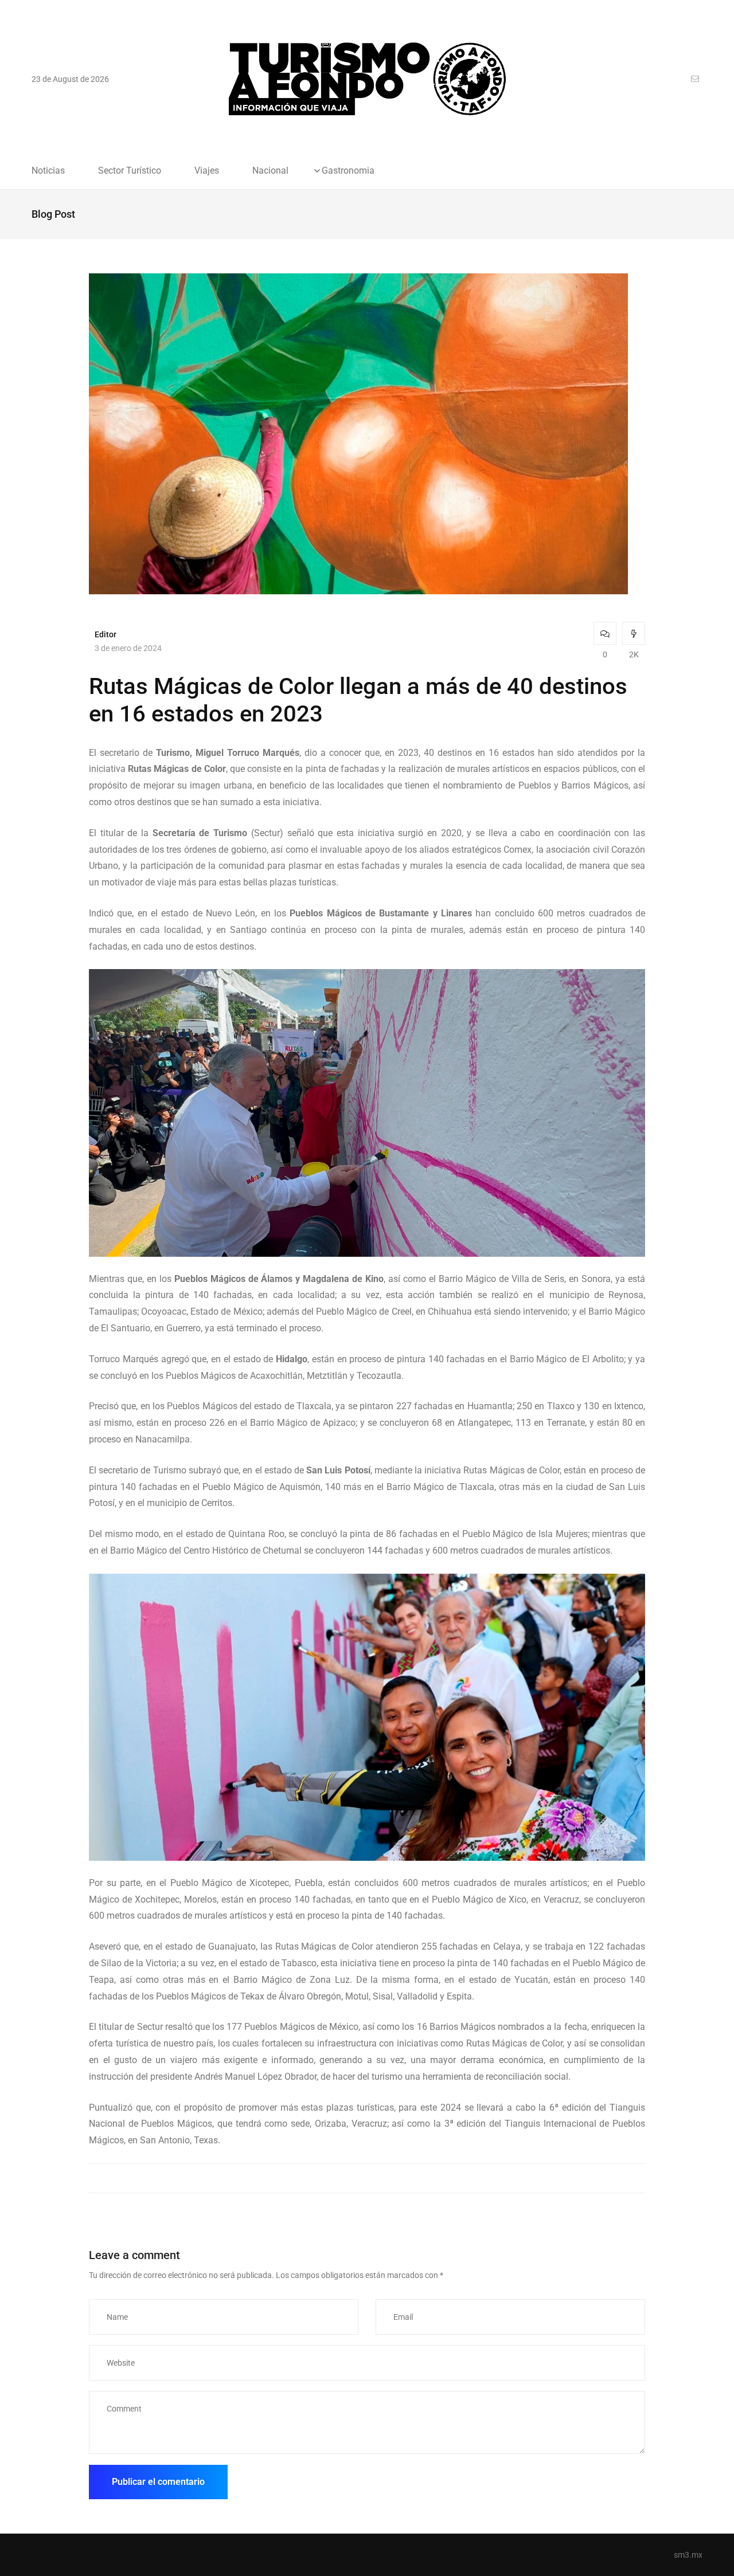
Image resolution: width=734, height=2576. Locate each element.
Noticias (48, 171)
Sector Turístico (130, 171)
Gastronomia (348, 171)
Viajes (207, 171)
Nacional (270, 171)
